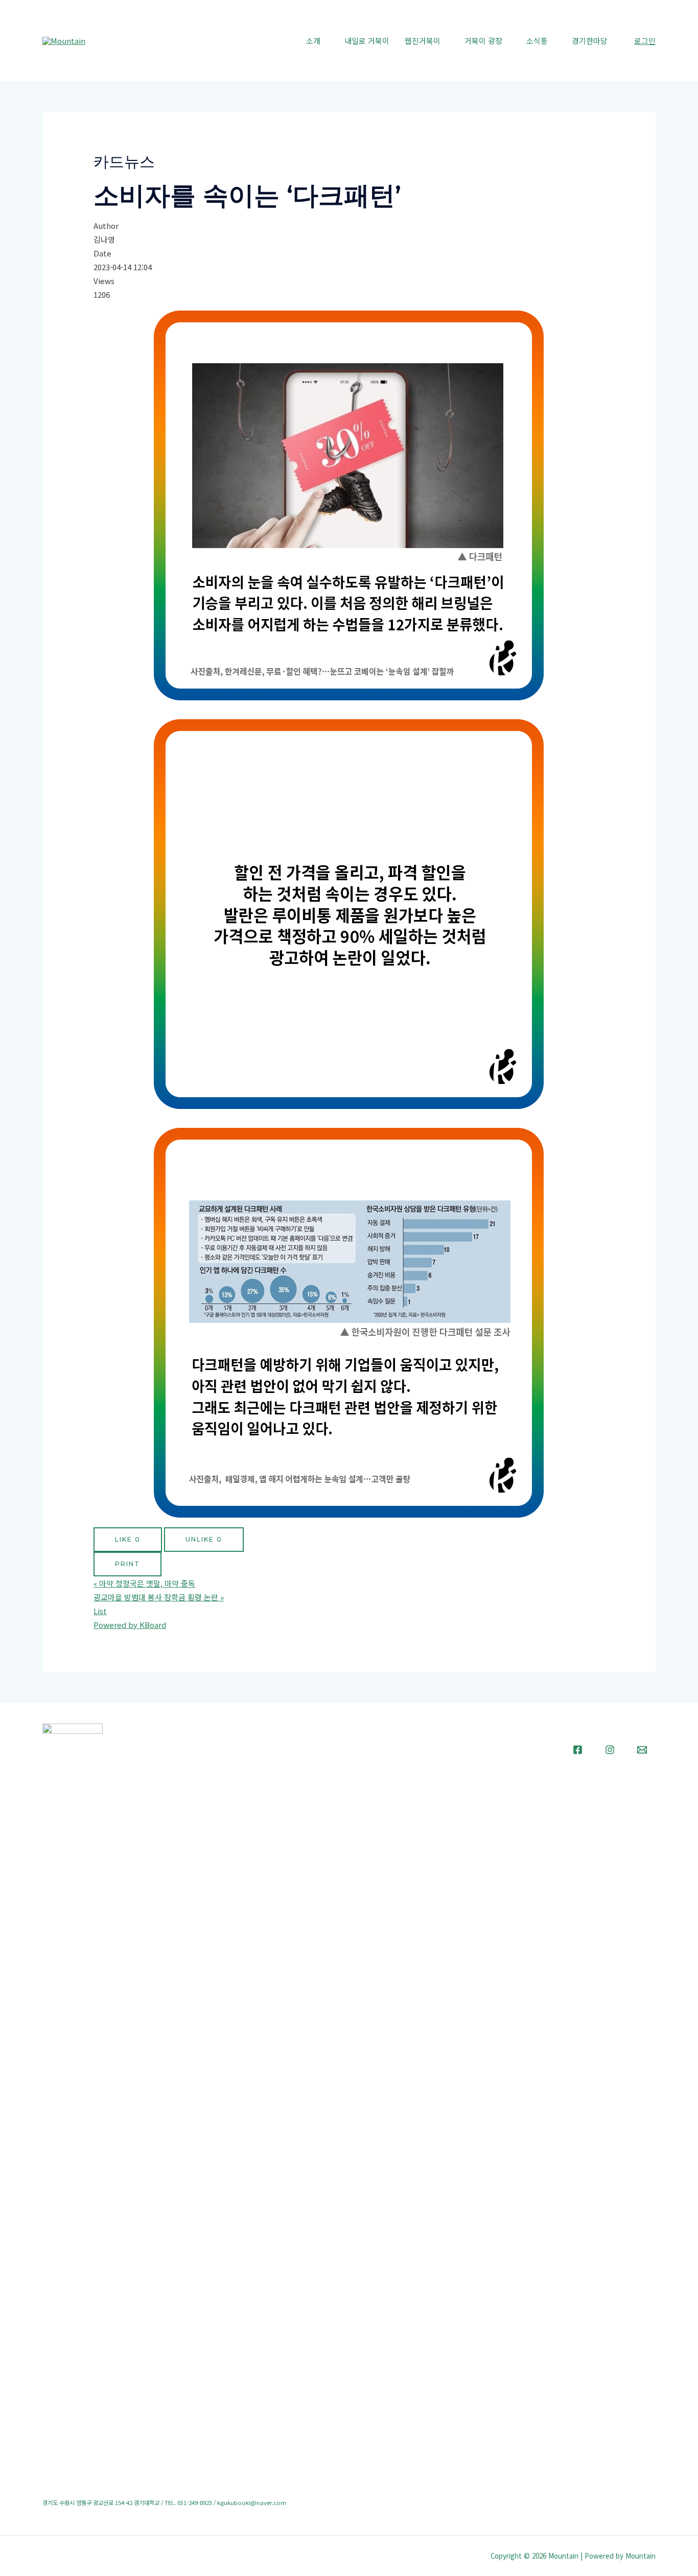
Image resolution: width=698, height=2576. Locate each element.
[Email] (642, 1750)
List (100, 1611)
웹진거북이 (423, 41)
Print (127, 1564)
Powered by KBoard (130, 1625)
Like (128, 1539)
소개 (313, 41)
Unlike (204, 1539)
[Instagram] (610, 1750)
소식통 (537, 41)
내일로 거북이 (367, 41)
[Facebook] (578, 1750)
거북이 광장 (483, 41)
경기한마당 (590, 41)
